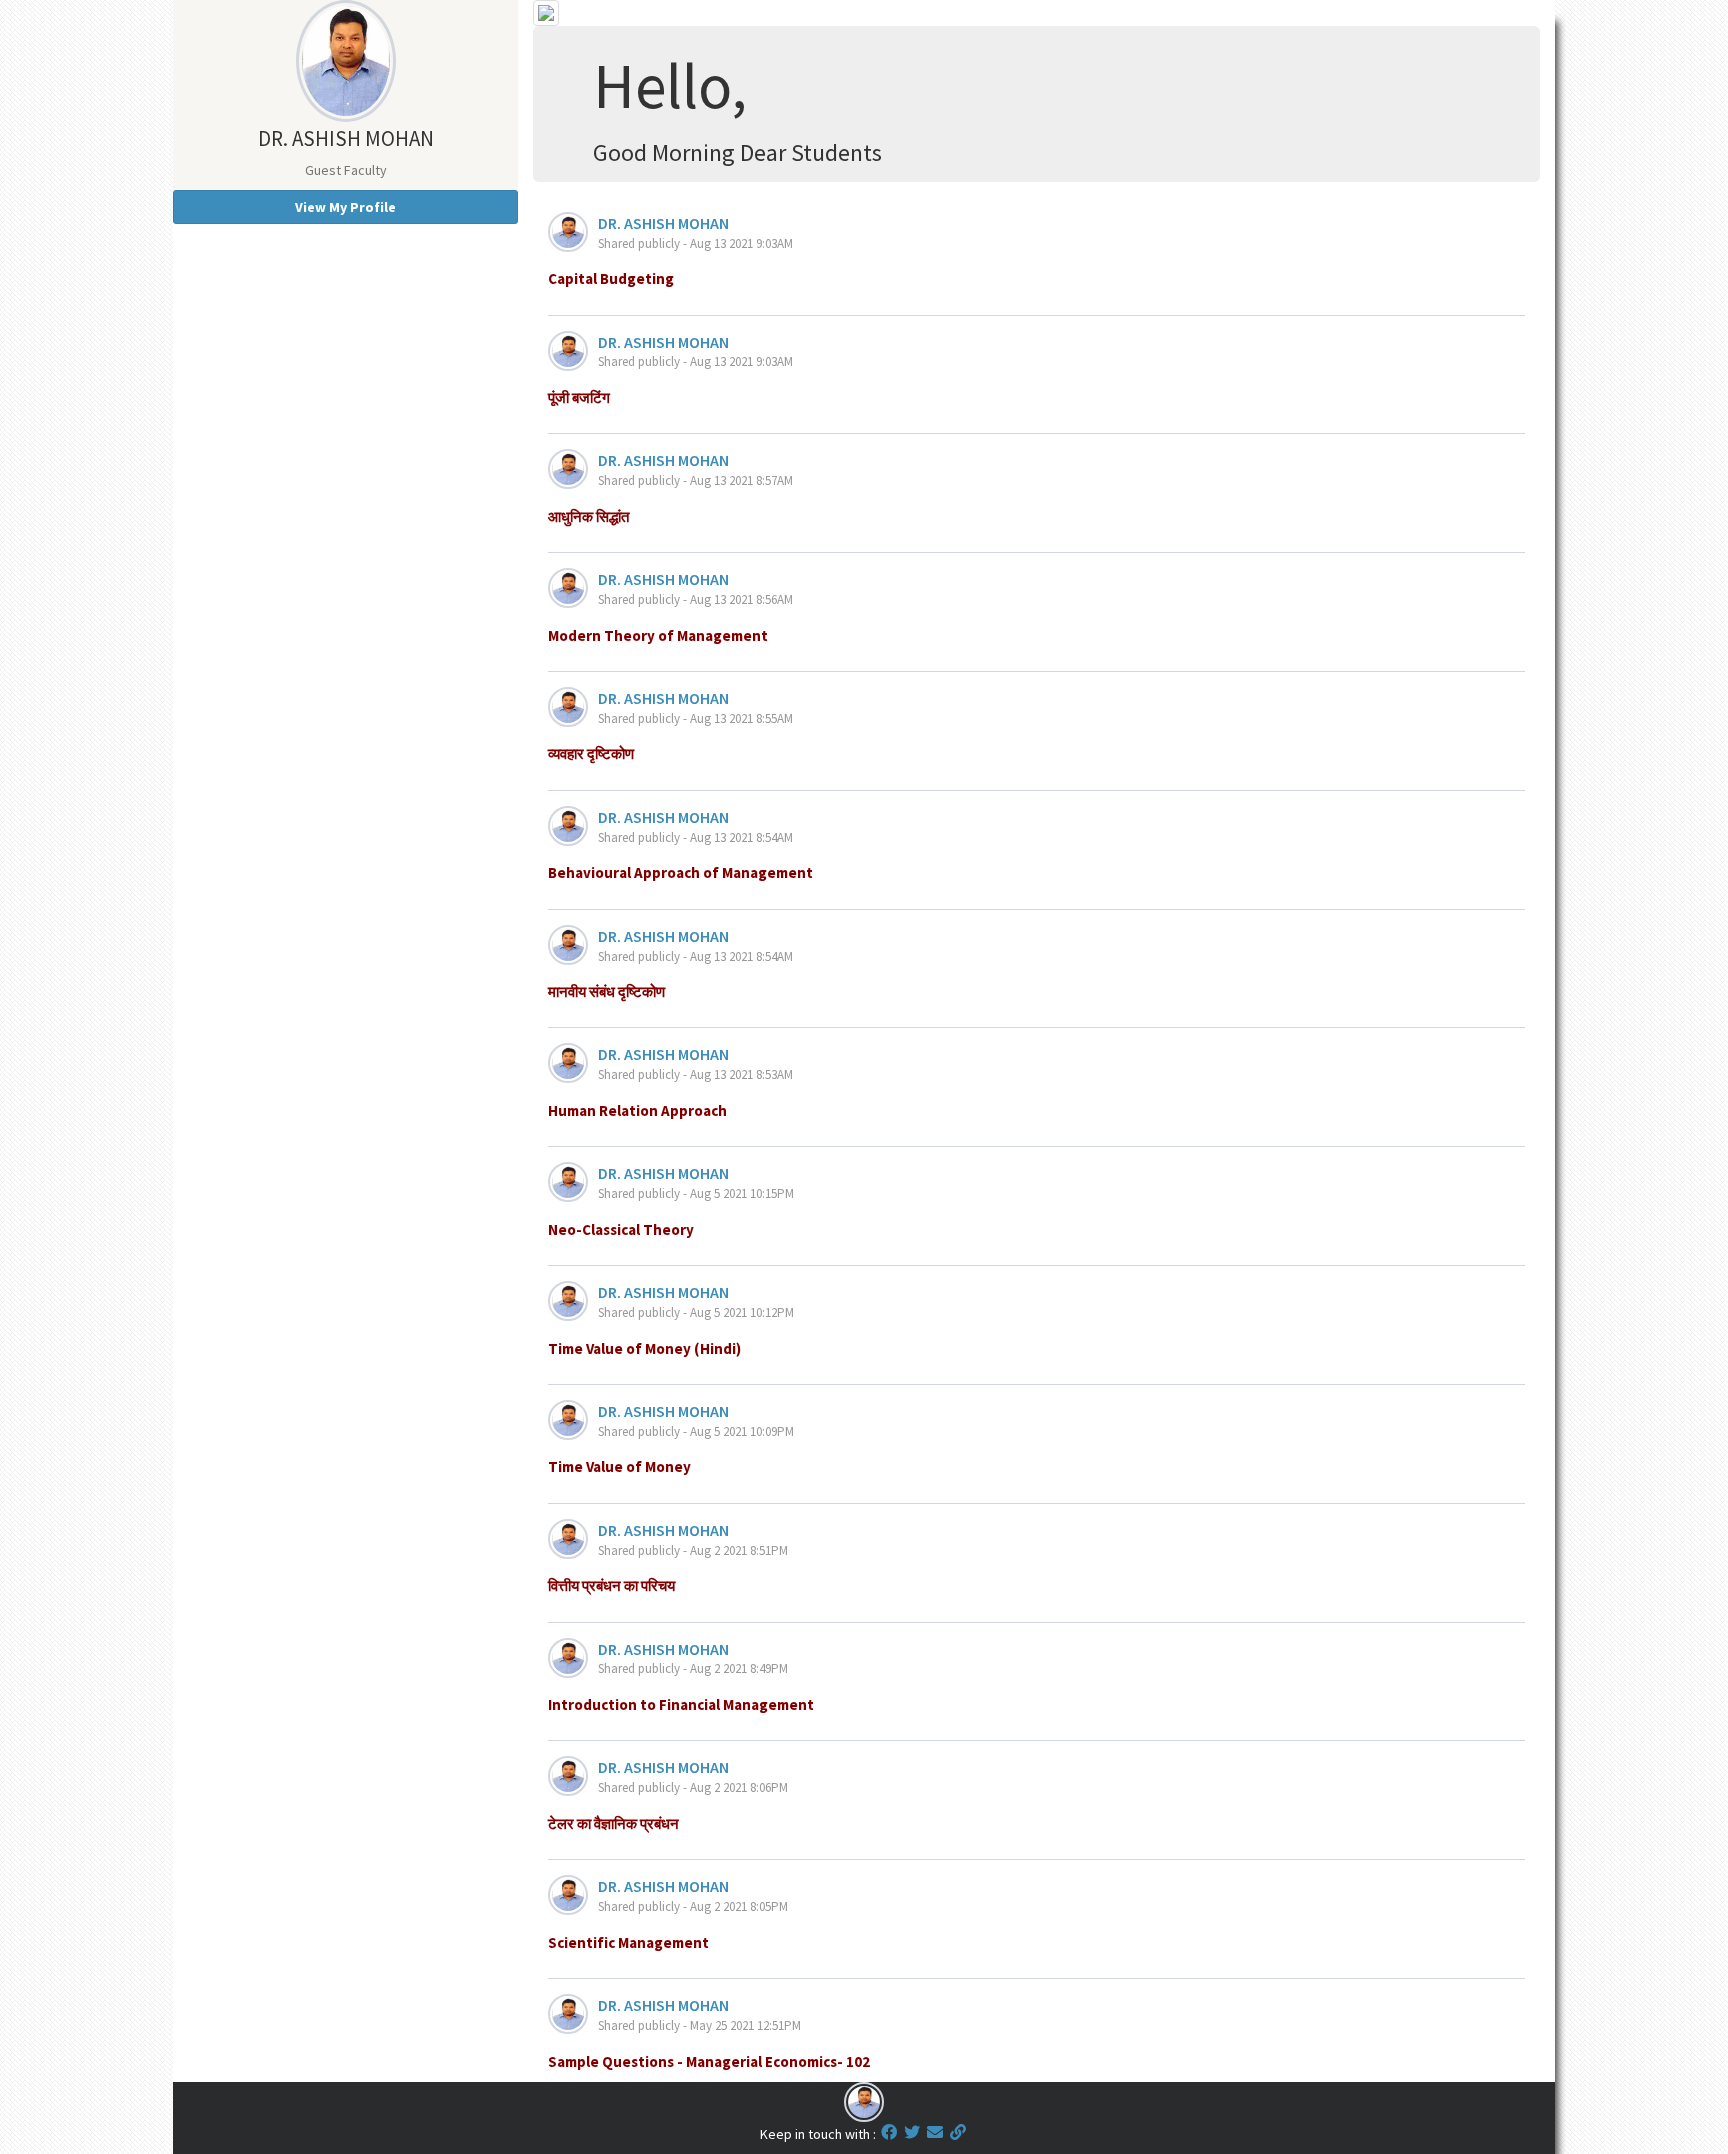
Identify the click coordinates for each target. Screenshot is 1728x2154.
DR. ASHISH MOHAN (663, 223)
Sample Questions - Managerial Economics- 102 (709, 2061)
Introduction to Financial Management (681, 1704)
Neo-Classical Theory (621, 1229)
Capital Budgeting (611, 278)
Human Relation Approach (637, 1110)
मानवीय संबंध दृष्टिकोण (606, 991)
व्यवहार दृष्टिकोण (591, 753)
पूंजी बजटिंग (579, 397)
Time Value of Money (619, 1466)
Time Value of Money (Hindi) (644, 1348)
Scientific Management (628, 1942)
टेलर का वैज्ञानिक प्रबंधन (613, 1823)
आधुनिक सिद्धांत (588, 516)
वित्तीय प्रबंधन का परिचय (611, 1585)
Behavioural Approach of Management (680, 872)
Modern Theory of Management (658, 635)
